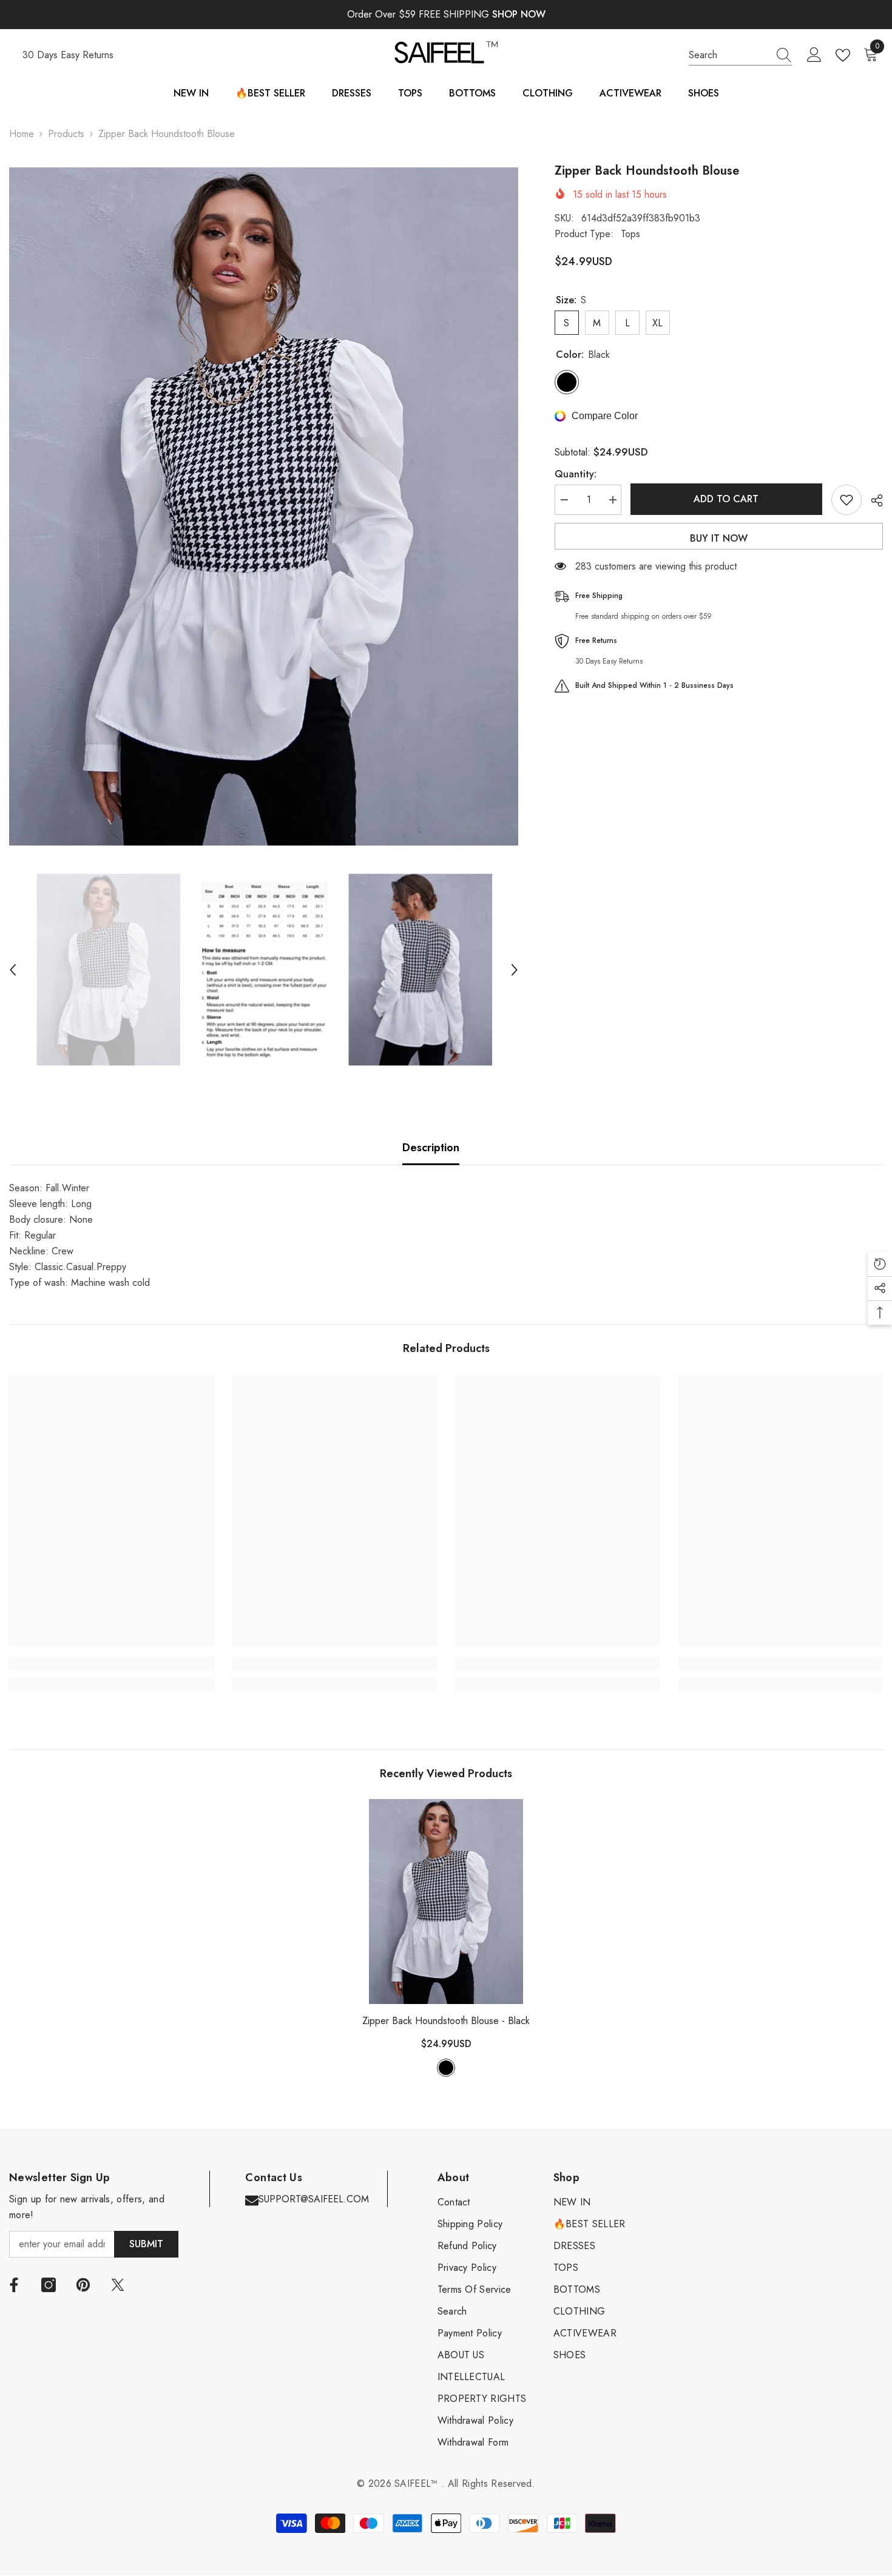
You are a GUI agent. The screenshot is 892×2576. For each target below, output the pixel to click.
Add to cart (726, 499)
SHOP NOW (519, 14)
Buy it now (719, 538)
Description (431, 1148)
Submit (146, 2244)
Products (66, 134)
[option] (264, 506)
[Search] (740, 55)
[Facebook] (14, 2285)
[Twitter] (118, 2285)
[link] (112, 1663)
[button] (13, 970)
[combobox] (729, 55)
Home (22, 134)
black (446, 2068)
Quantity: (576, 474)
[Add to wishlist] (846, 500)
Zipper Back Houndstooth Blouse (446, 2021)
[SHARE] (872, 500)
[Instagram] (49, 2285)
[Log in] (814, 55)
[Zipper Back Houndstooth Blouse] (446, 1902)
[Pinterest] (83, 2285)
